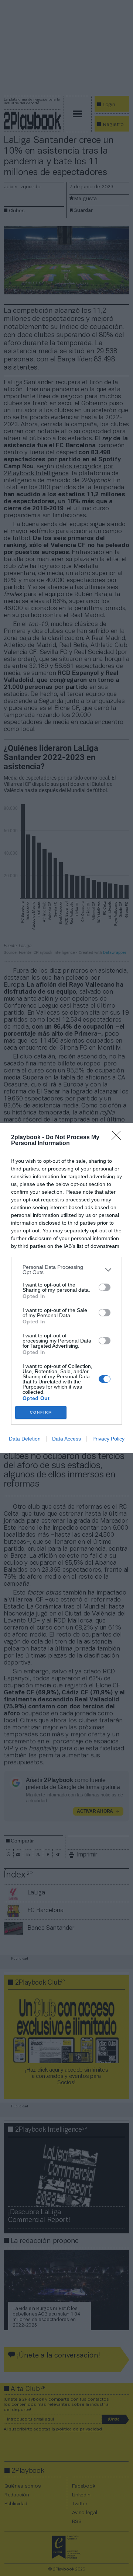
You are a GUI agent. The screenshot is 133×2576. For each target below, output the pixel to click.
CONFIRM (41, 1412)
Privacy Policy (108, 1439)
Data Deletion (25, 1439)
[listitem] (66, 1270)
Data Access (66, 1439)
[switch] (105, 1287)
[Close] (119, 1138)
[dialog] (66, 1288)
